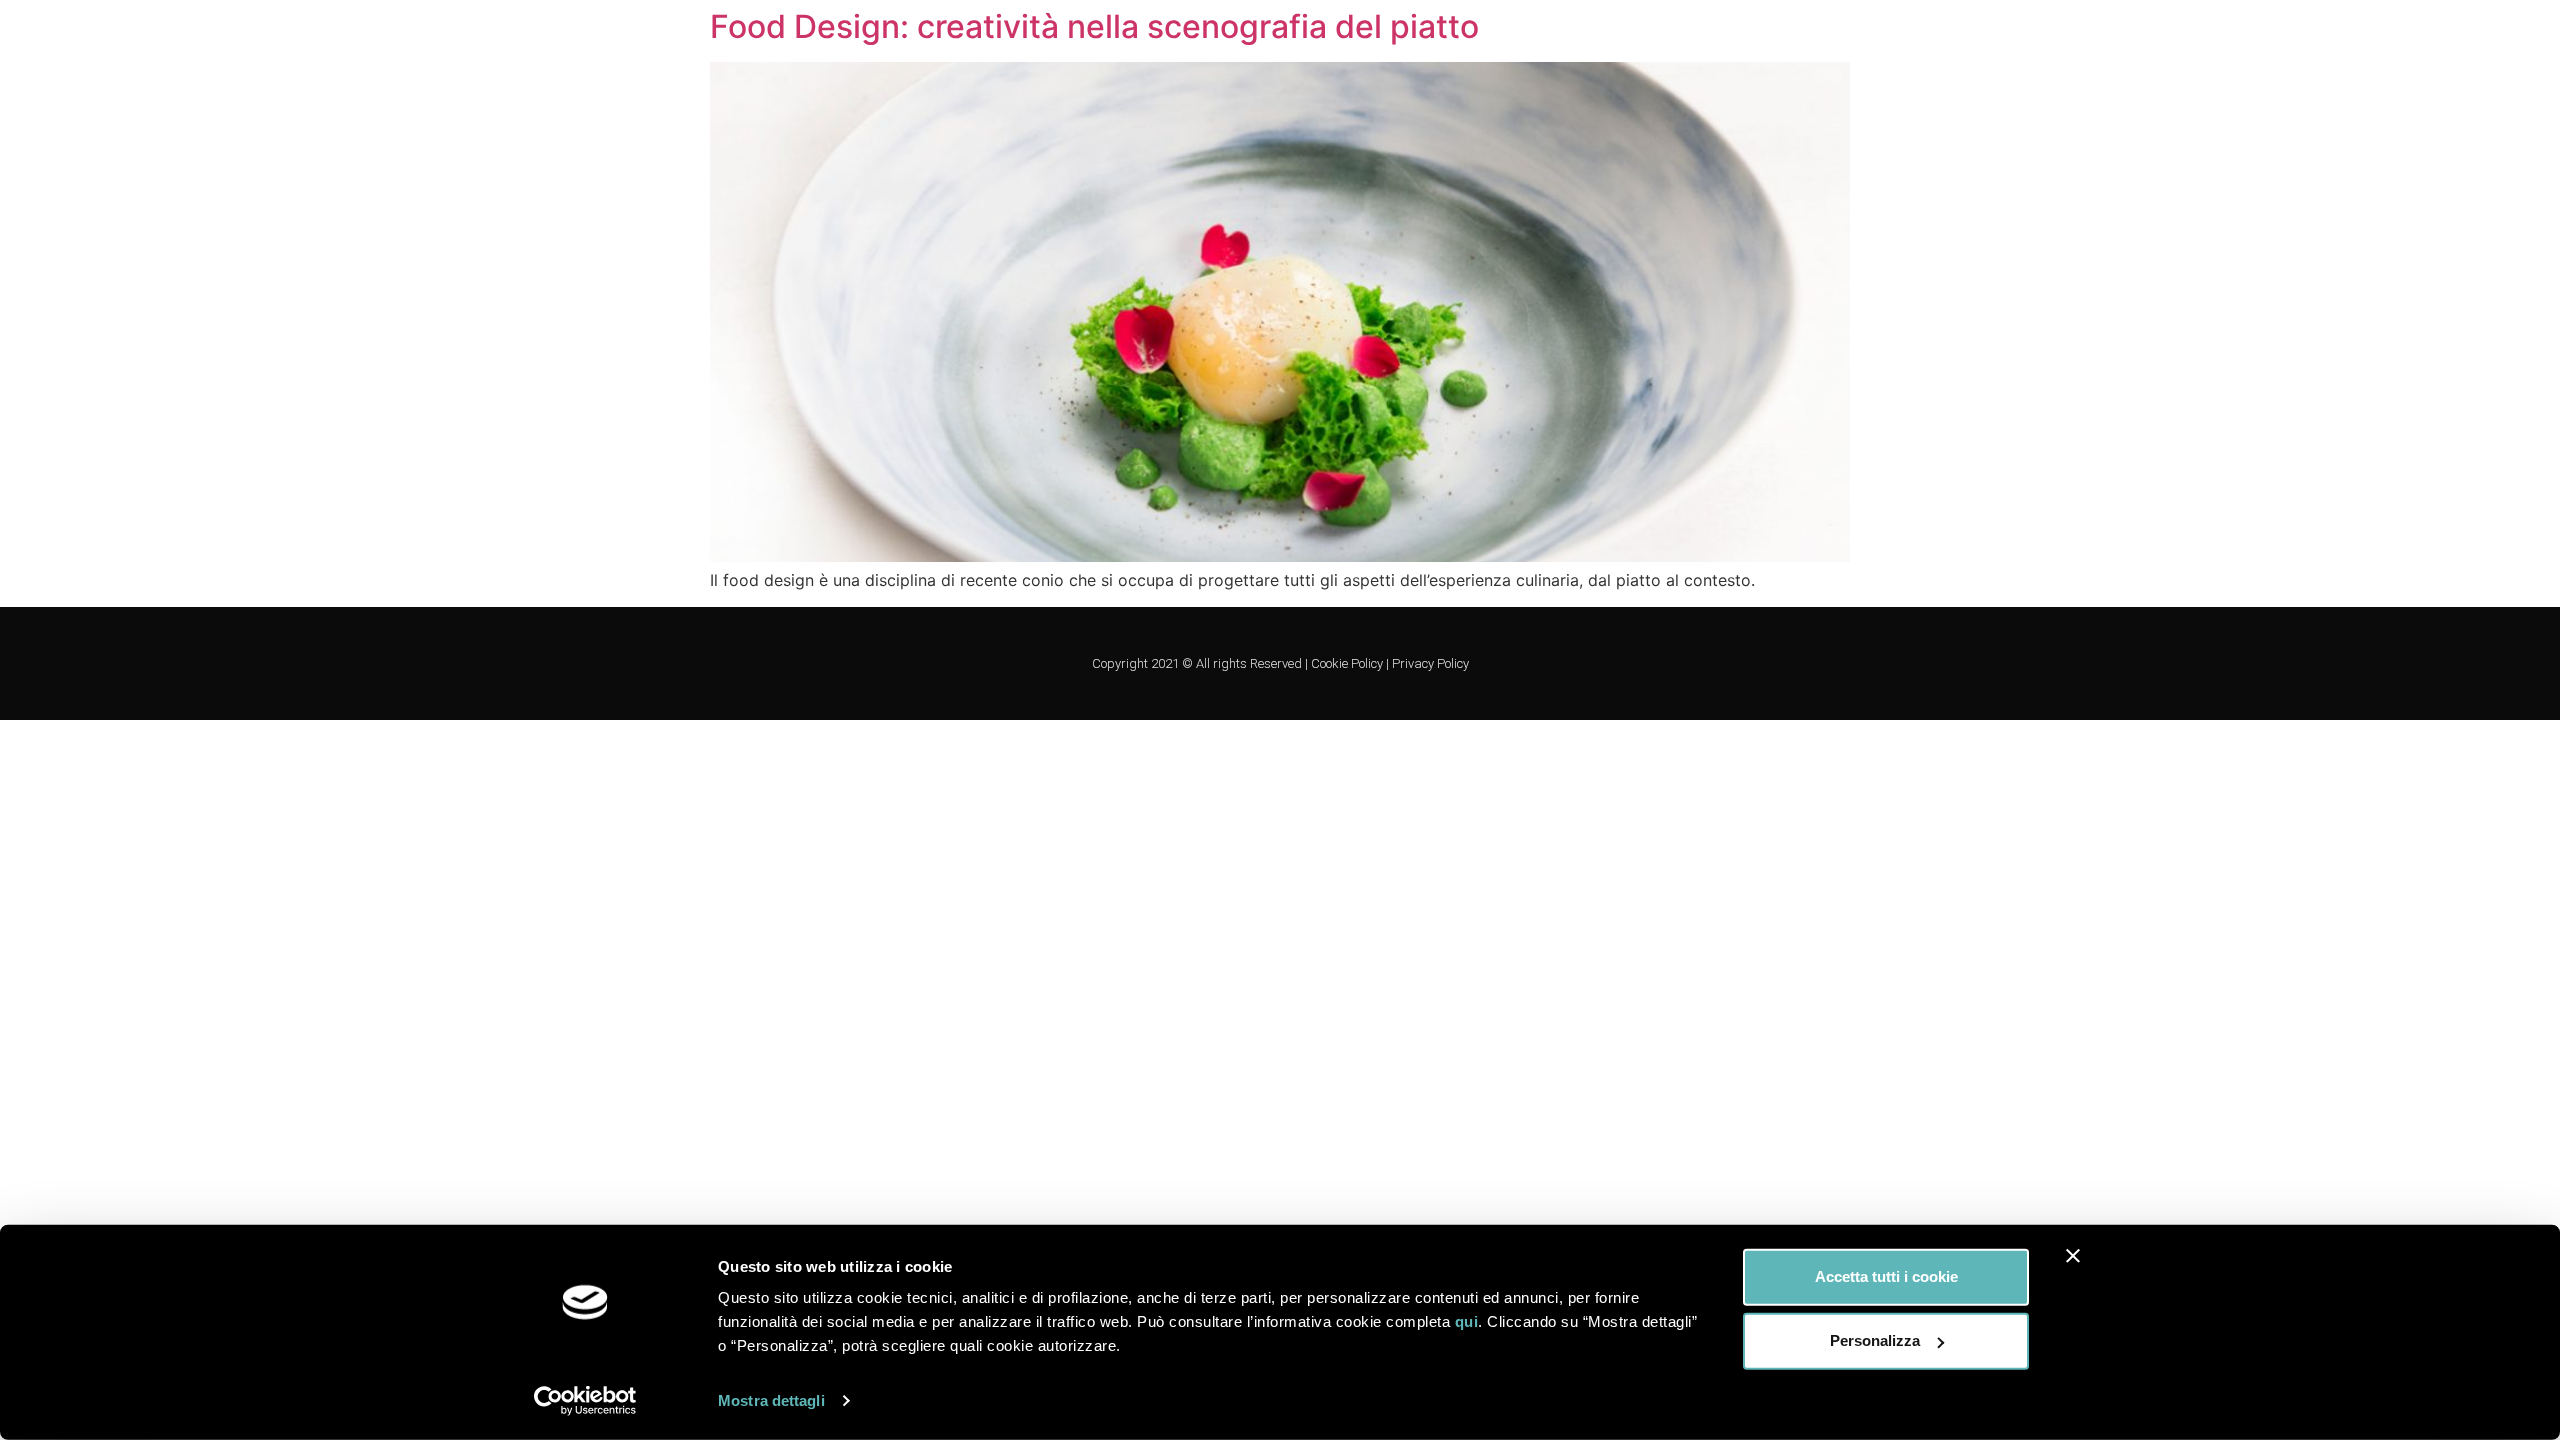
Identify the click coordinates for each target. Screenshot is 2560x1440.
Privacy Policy (1430, 663)
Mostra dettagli (771, 1400)
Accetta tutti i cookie (1886, 1276)
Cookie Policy (1347, 663)
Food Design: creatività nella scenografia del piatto (1094, 26)
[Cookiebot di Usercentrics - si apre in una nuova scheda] (585, 1401)
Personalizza (1875, 1340)
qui (1467, 1321)
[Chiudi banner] (2073, 1256)
